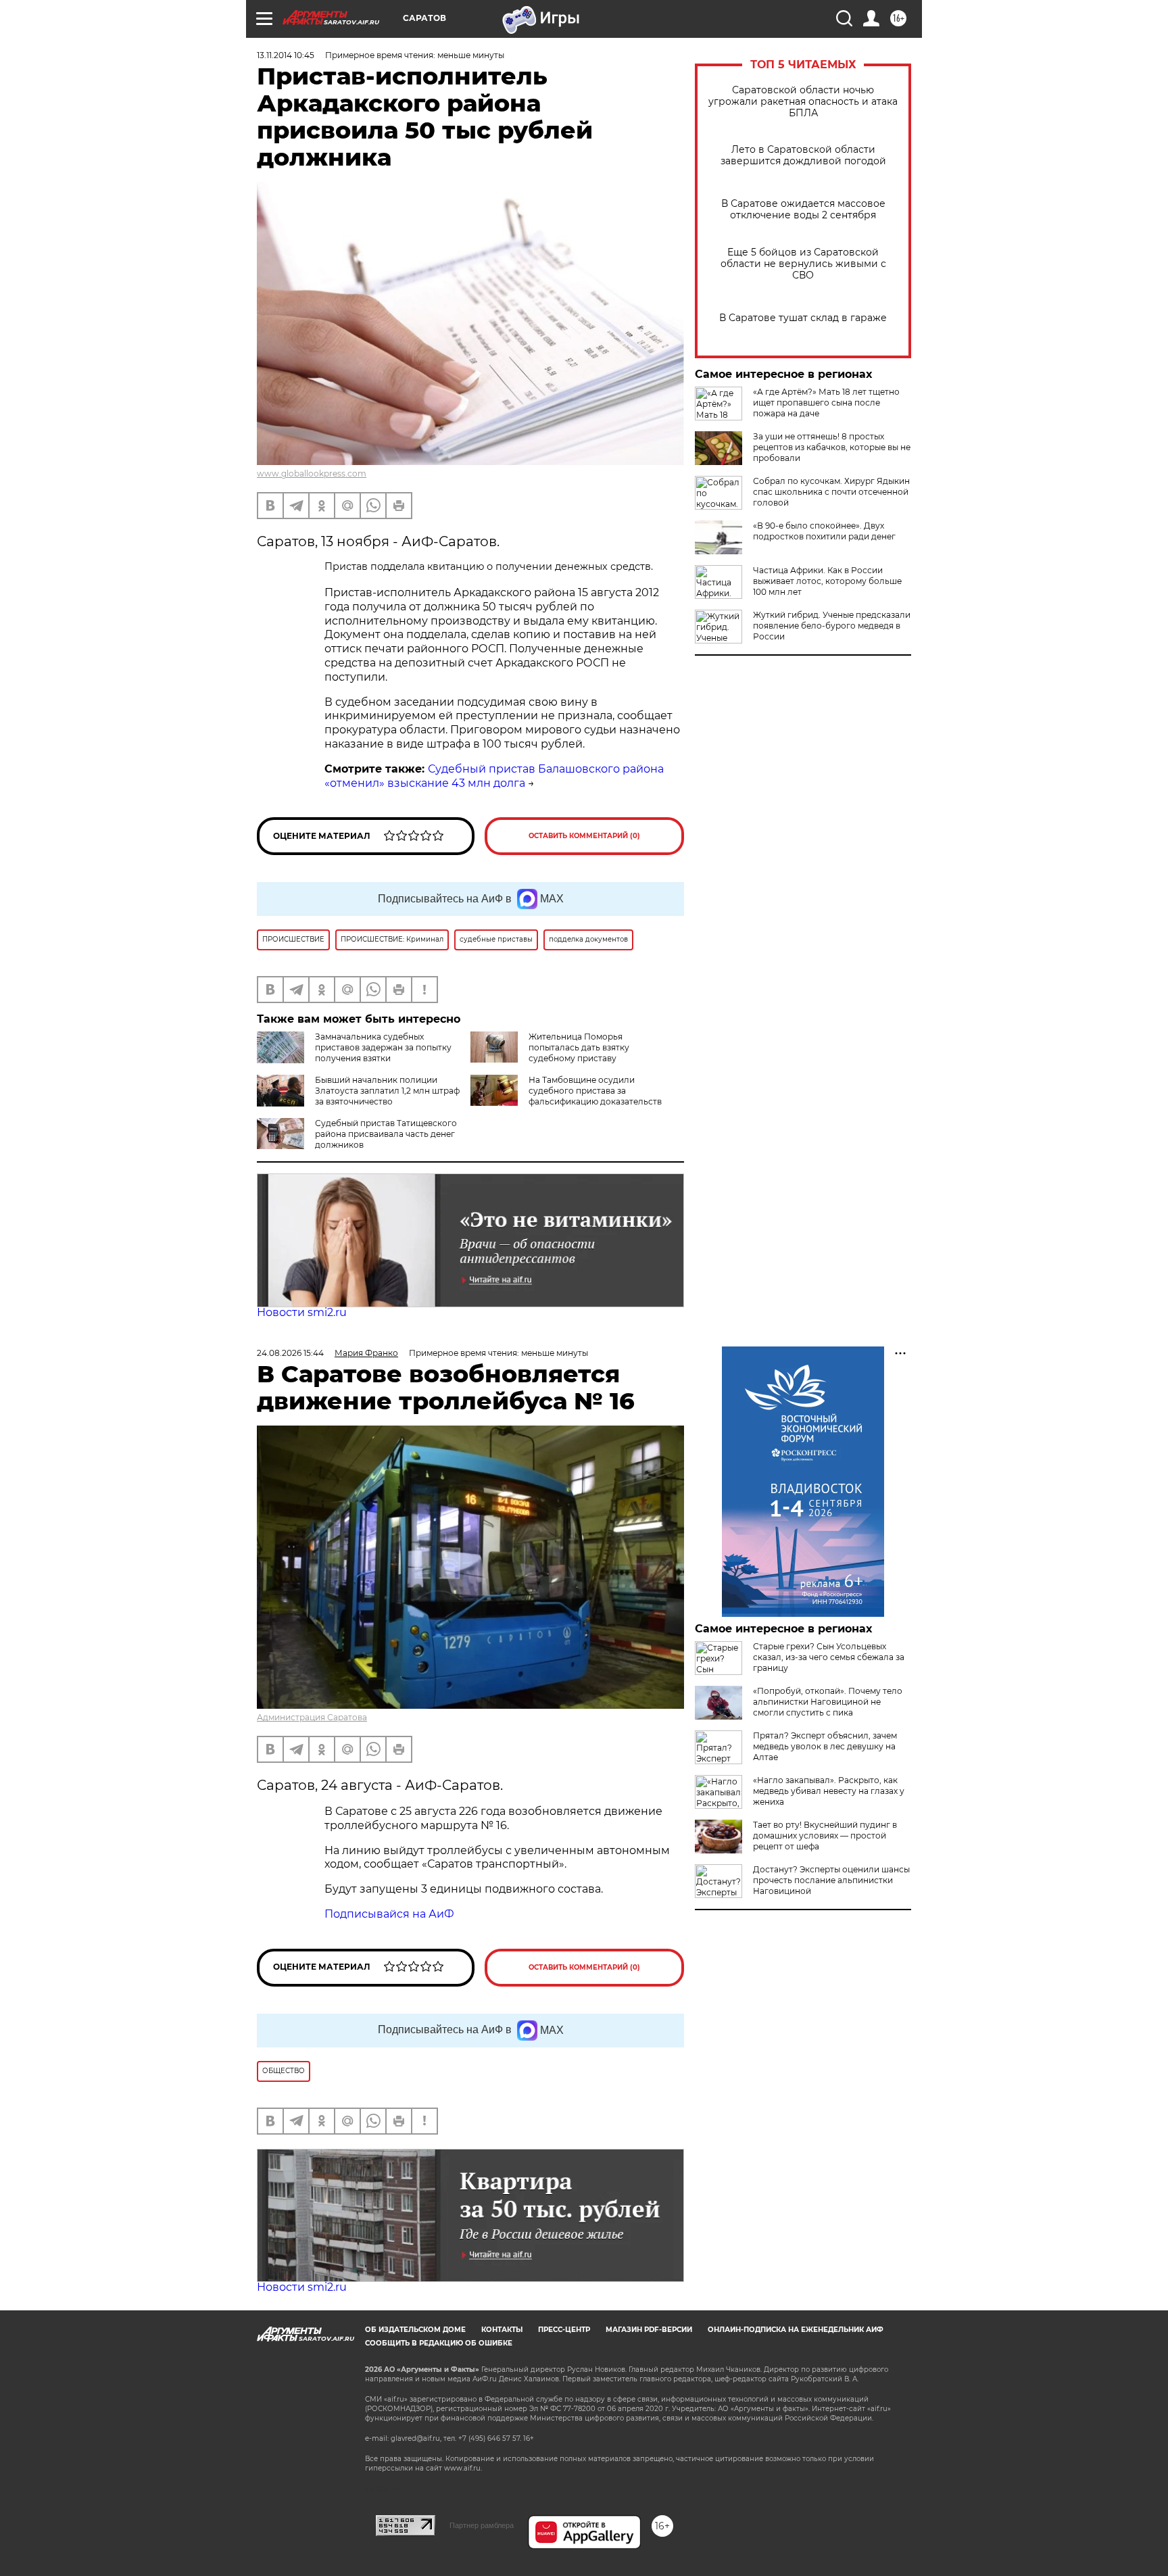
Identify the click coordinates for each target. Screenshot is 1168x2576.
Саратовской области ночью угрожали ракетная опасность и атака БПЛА (803, 102)
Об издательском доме (415, 2330)
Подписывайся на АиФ (389, 1914)
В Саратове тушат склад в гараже (803, 318)
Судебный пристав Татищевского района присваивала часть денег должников (386, 1134)
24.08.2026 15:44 (290, 1353)
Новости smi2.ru (302, 1312)
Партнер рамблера (482, 2525)
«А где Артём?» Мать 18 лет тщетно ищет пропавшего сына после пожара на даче (826, 403)
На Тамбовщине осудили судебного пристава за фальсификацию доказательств (595, 1091)
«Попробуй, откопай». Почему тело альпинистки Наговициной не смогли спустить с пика (828, 1702)
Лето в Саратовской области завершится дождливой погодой (803, 155)
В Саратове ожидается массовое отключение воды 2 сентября (803, 210)
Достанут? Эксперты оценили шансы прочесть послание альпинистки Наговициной (831, 1880)
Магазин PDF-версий (649, 2330)
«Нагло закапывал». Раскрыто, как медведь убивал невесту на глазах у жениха (829, 1791)
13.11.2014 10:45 (286, 55)
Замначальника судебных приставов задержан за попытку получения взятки (383, 1047)
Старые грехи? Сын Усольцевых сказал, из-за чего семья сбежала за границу (829, 1657)
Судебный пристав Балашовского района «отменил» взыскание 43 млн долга (494, 776)
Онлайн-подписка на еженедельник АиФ (796, 2330)
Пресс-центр (564, 2330)
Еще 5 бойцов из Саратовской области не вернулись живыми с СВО (803, 264)
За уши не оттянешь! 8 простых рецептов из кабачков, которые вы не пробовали (832, 447)
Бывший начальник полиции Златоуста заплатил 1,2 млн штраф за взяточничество (387, 1091)
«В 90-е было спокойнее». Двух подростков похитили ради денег (824, 531)
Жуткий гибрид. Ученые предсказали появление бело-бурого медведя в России (832, 626)
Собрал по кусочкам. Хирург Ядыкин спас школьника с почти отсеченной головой (831, 492)
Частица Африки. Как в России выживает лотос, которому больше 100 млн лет (827, 581)
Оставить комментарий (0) (584, 836)
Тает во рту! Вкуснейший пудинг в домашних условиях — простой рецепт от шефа (825, 1836)
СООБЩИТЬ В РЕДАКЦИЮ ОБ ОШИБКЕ (439, 2343)
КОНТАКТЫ (502, 2330)
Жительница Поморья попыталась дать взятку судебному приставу (579, 1047)
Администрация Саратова (312, 1717)
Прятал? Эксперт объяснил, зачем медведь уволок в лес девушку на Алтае (825, 1746)
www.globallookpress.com (312, 473)
